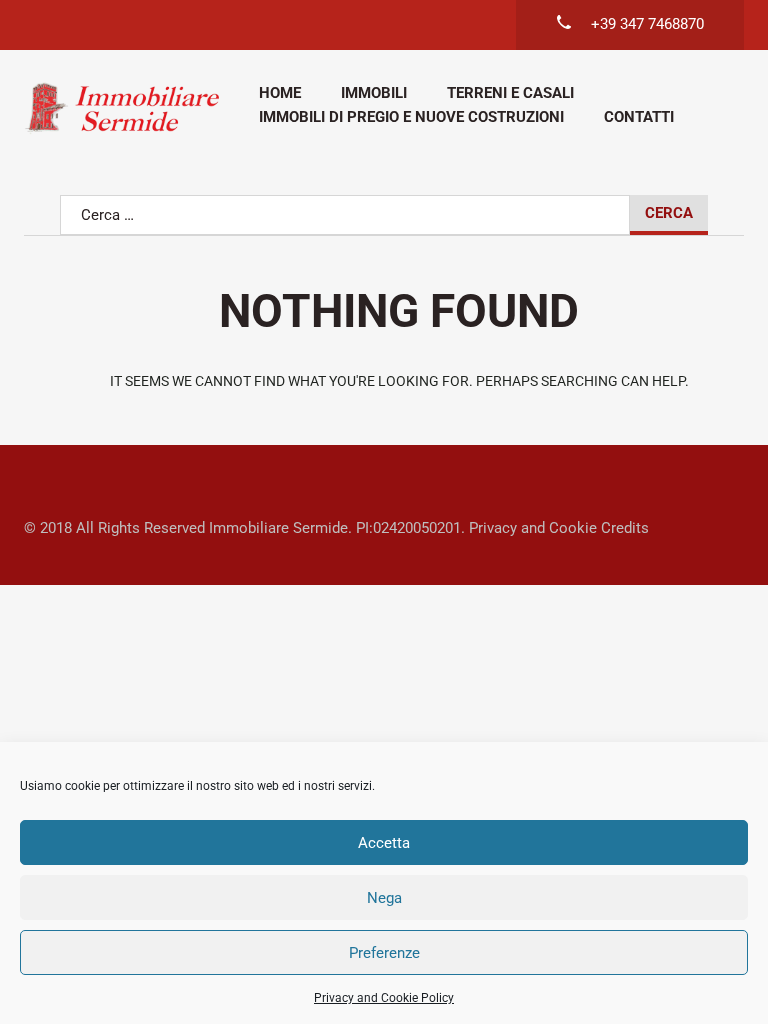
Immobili (374, 93)
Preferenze (384, 953)
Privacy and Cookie (533, 528)
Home (280, 93)
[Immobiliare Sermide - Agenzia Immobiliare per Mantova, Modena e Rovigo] (121, 107)
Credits (625, 528)
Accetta (384, 843)
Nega (384, 898)
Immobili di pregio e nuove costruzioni (411, 117)
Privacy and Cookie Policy (384, 998)
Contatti (639, 117)
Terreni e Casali (510, 93)
